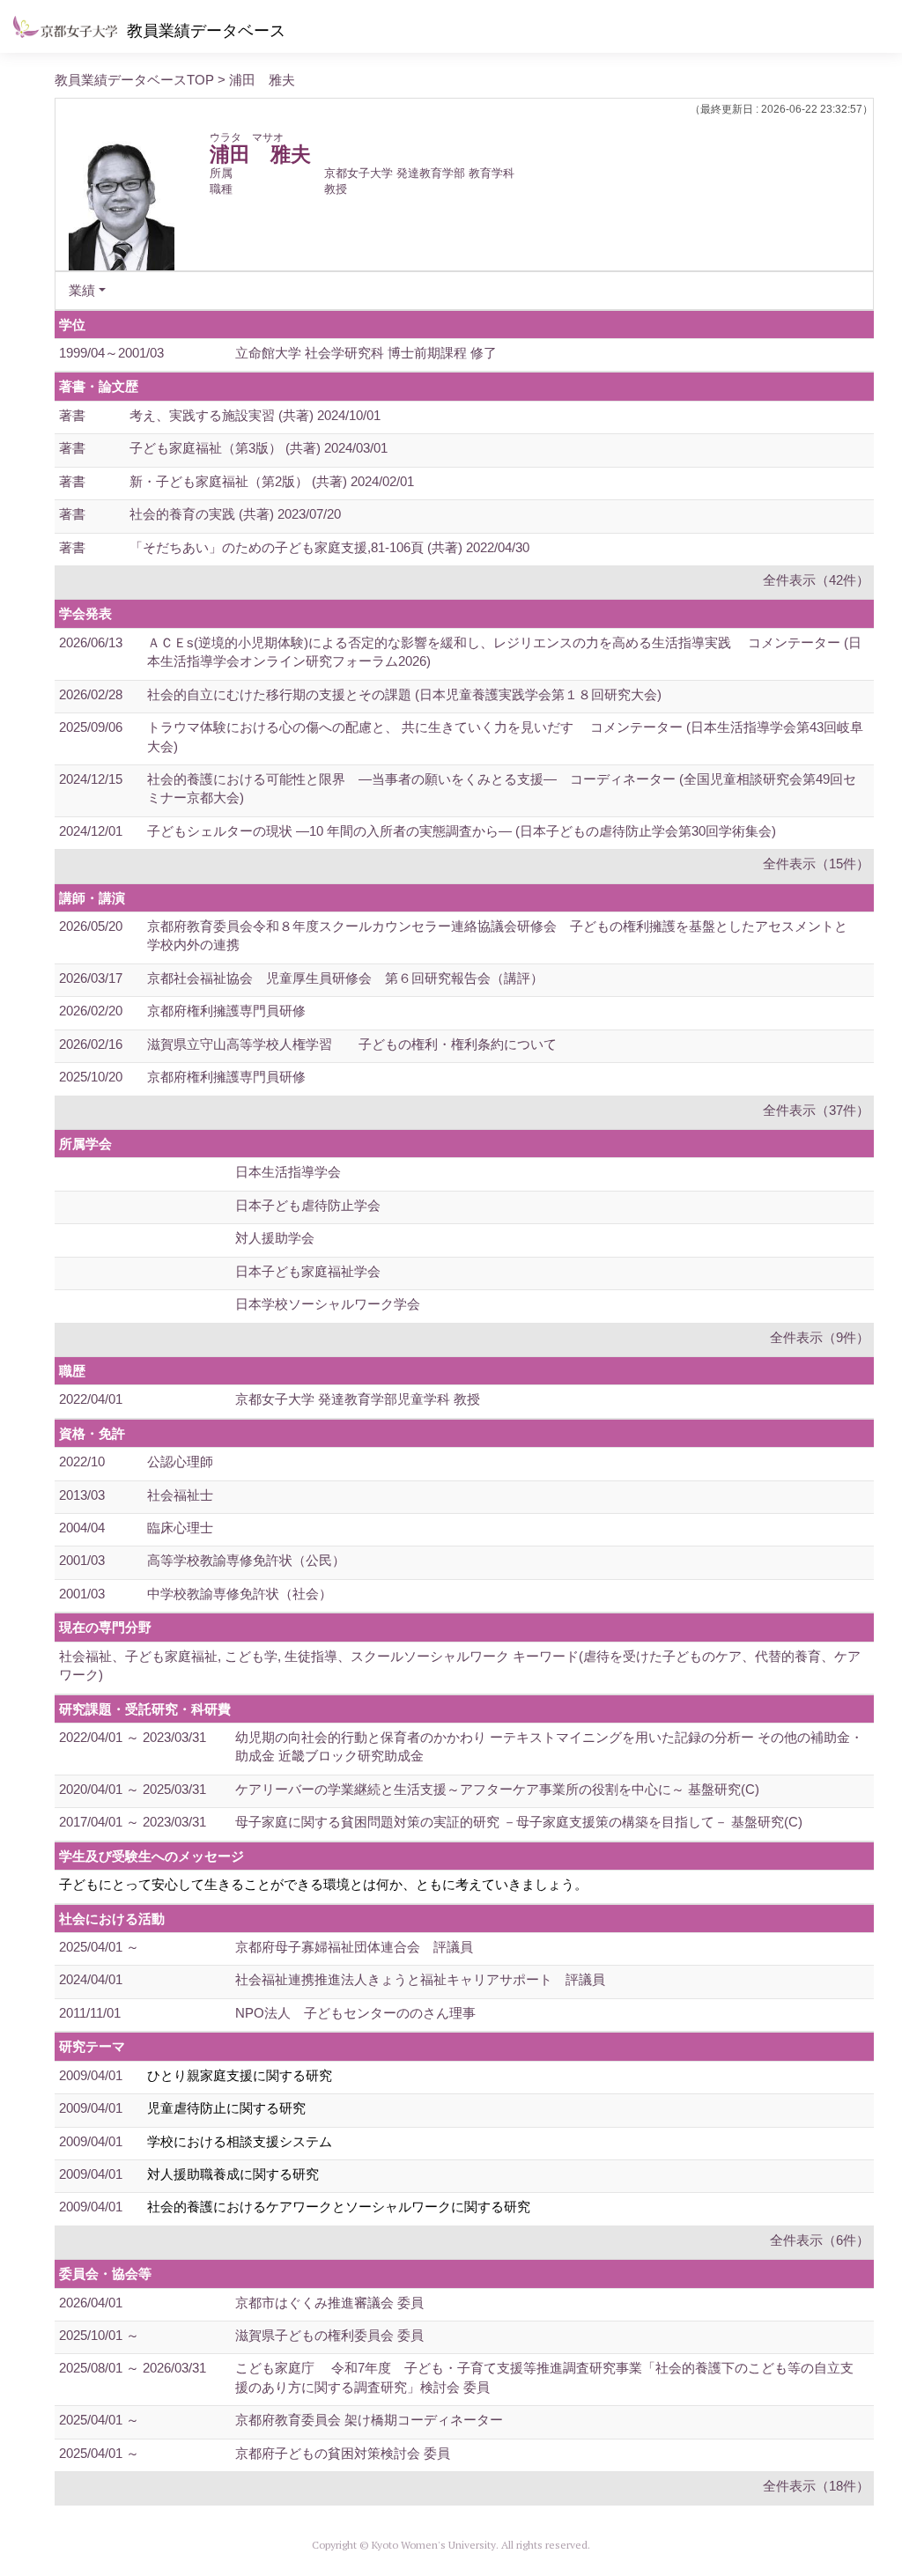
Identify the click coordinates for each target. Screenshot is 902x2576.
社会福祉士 (180, 1495)
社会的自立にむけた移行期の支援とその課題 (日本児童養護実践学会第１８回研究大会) (404, 694)
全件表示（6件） (820, 2240)
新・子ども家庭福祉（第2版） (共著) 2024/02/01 (272, 481)
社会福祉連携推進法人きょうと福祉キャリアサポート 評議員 (420, 1979)
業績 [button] (82, 290)
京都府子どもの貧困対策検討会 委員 (343, 2453)
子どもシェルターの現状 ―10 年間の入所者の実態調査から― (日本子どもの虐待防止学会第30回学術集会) (462, 831)
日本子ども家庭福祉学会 (308, 1271)
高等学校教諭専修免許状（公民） (246, 1560)
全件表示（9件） (820, 1337)
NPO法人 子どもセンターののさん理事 (355, 2013)
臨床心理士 (180, 1528)
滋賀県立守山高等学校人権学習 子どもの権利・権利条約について (352, 1044)
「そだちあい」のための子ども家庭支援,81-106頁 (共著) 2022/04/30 (329, 547)
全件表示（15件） (816, 864)
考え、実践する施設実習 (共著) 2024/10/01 (255, 415)
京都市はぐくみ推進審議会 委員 (329, 2303)
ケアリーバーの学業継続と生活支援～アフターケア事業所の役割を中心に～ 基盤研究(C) (497, 1789)
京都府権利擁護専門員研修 (226, 1011)
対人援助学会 (275, 1238)
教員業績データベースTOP (134, 80)
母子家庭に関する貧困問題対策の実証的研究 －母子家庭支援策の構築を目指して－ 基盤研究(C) (519, 1822)
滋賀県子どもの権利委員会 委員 (329, 2335)
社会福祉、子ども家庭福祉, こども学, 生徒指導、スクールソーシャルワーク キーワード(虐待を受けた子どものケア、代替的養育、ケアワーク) (460, 1665)
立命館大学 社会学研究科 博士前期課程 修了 (366, 353)
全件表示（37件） (816, 1110)
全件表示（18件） (816, 2486)
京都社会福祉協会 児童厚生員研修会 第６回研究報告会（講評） (345, 978)
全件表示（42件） (816, 580)
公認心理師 (180, 1461)
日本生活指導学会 (288, 1172)
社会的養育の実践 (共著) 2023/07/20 (235, 514)
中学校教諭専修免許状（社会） (240, 1594)
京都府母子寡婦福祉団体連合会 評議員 (354, 1947)
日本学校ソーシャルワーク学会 (328, 1304)
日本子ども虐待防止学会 (308, 1205)
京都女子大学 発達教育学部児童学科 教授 (358, 1399)
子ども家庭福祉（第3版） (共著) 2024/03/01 (259, 448)
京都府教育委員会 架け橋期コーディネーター (369, 2420)
